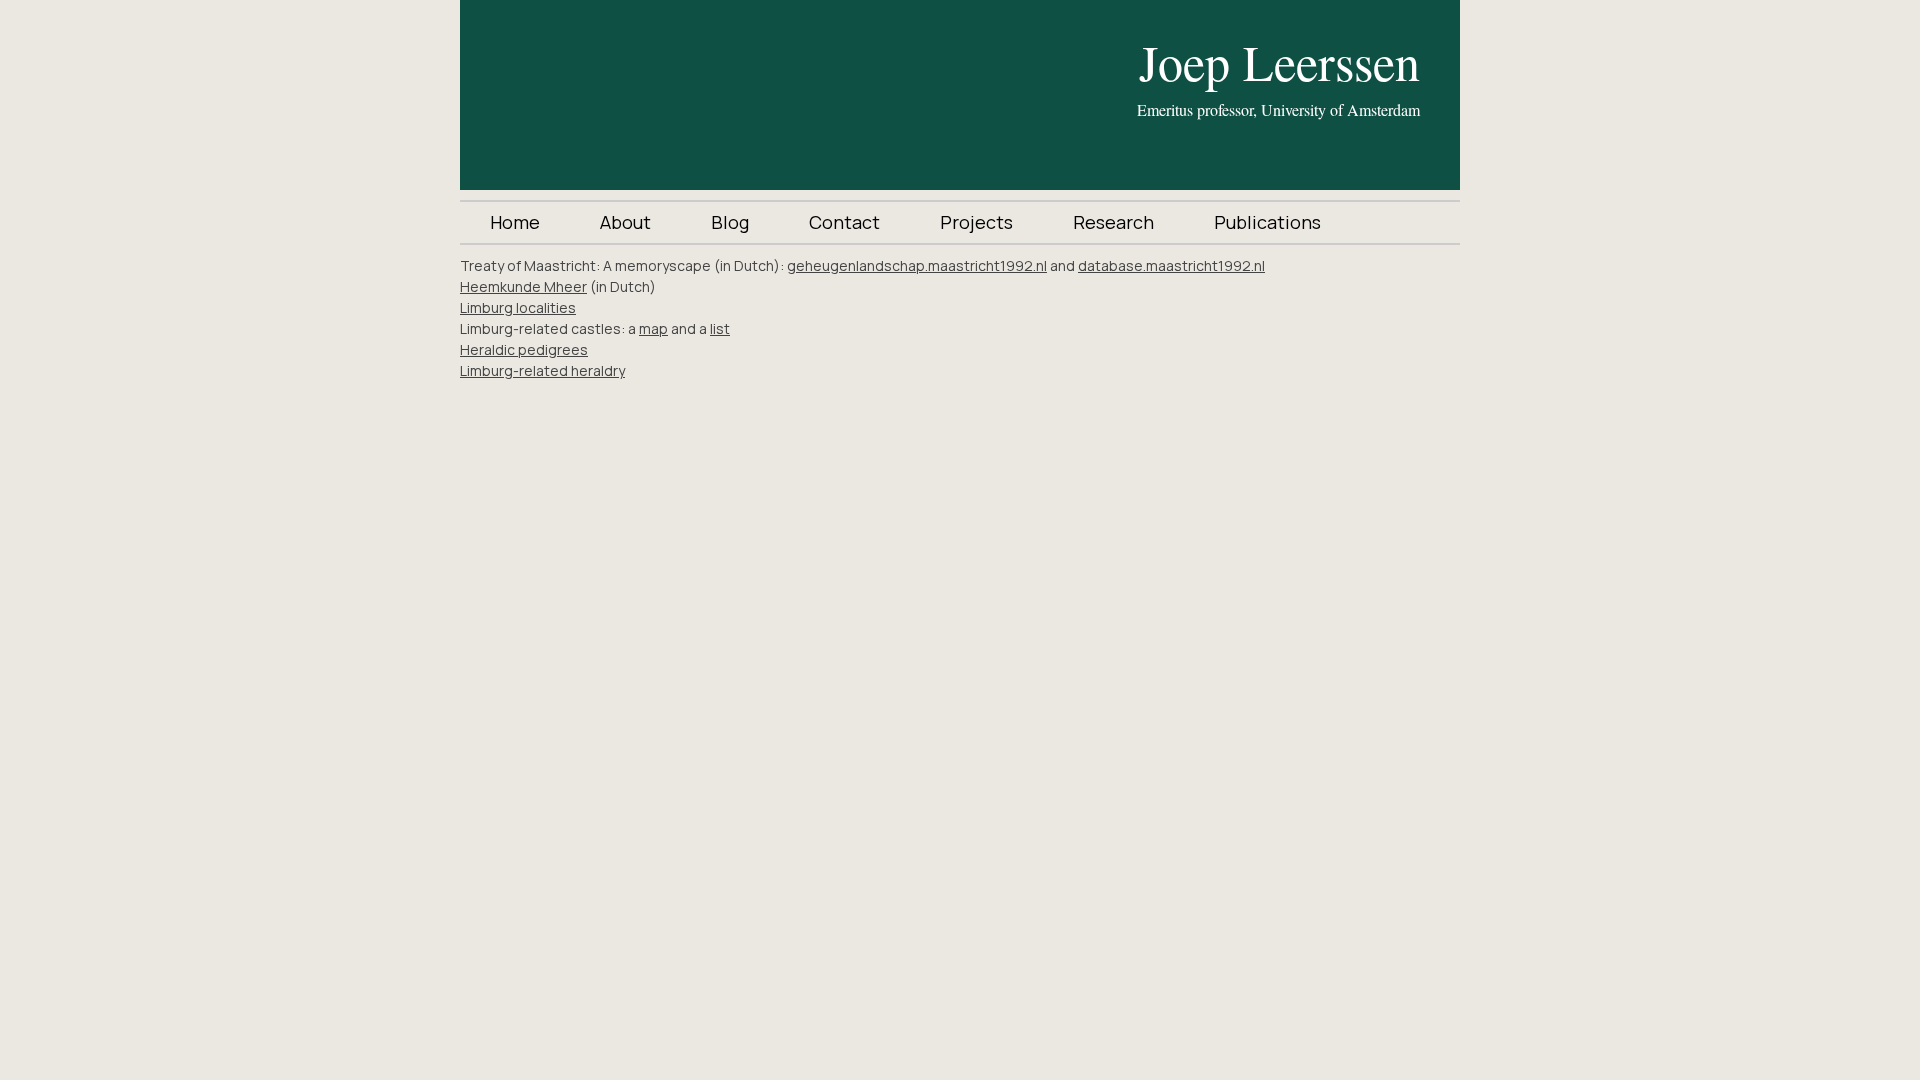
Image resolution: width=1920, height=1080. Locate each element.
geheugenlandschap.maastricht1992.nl (917, 265)
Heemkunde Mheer (523, 286)
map (653, 328)
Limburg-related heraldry (542, 370)
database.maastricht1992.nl (1171, 265)
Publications (1267, 222)
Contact (844, 222)
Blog (730, 222)
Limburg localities (518, 307)
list (720, 328)
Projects (976, 222)
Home (515, 222)
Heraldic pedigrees (524, 349)
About (625, 222)
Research (1113, 222)
